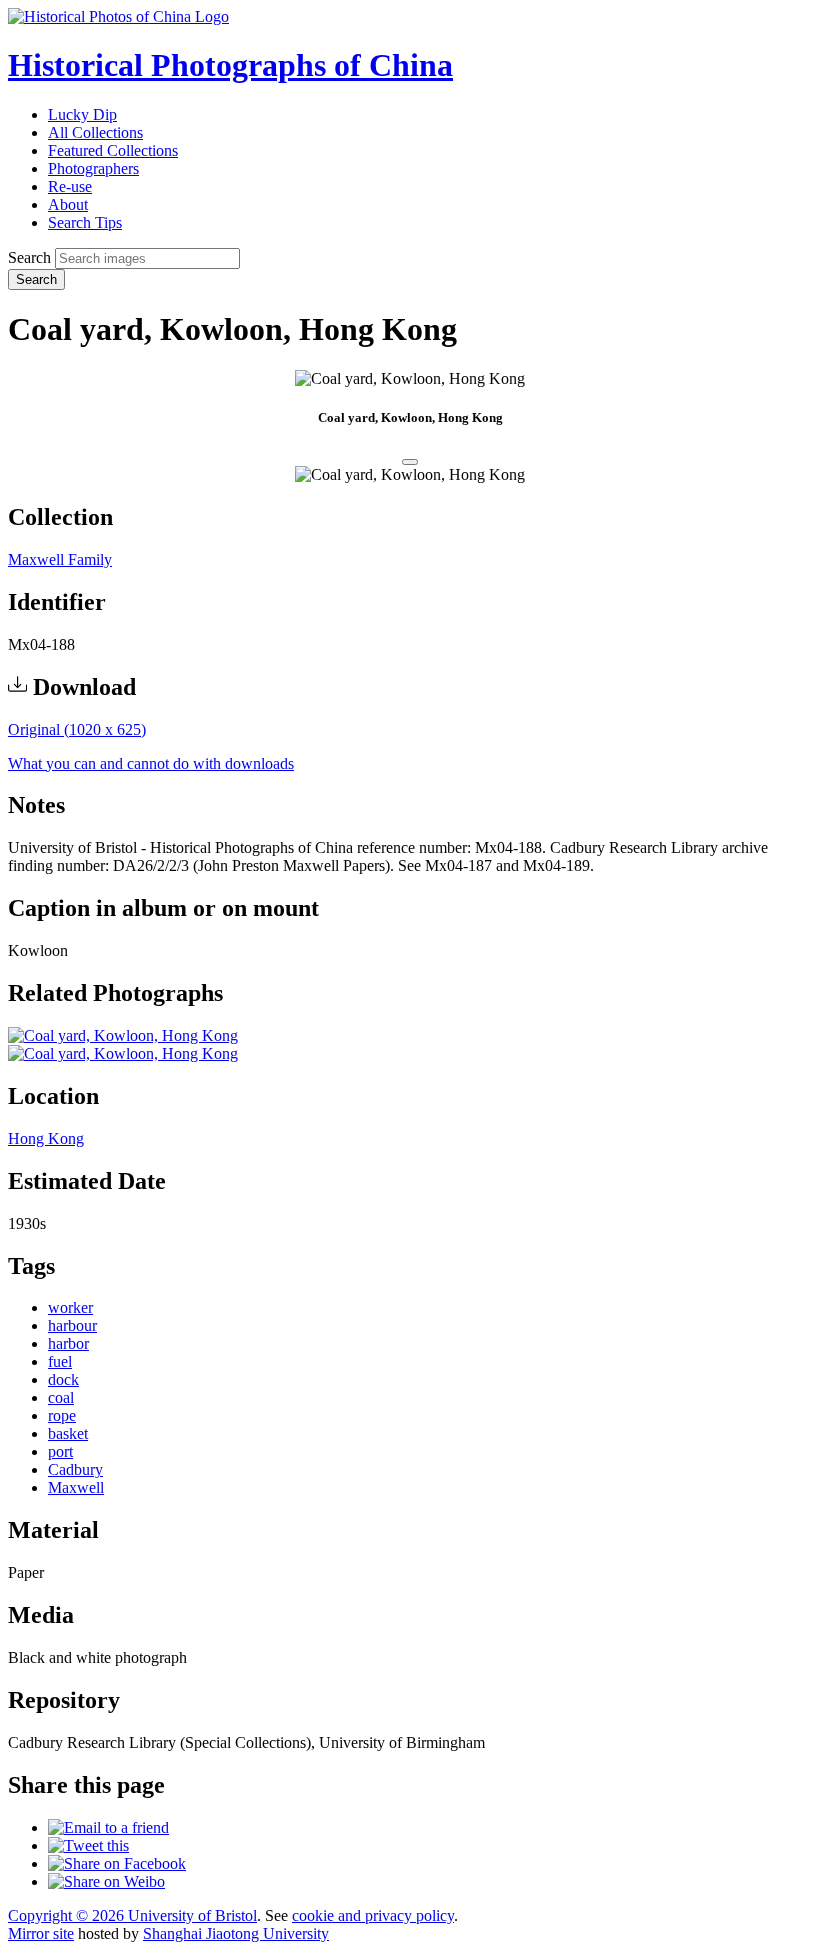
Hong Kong (46, 1138)
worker (70, 1307)
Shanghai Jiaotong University (236, 1933)
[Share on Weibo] (106, 1881)
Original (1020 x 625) (77, 729)
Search (29, 257)
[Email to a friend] (108, 1827)
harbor (68, 1343)
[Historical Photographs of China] (118, 16)
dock (63, 1379)
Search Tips (85, 222)
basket (68, 1433)
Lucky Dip (82, 114)
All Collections (95, 132)
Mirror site (41, 1933)
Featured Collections (113, 150)
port (60, 1451)
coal (61, 1397)
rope (62, 1415)
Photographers (93, 168)
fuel (60, 1361)
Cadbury (75, 1469)
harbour (72, 1325)
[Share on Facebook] (117, 1863)
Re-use (70, 186)
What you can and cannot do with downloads (151, 763)
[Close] (410, 462)
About (68, 204)
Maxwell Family (60, 559)
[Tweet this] (88, 1845)
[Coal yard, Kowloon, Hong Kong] (123, 1035)
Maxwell (76, 1487)
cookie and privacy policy (373, 1915)
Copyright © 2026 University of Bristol (132, 1915)
